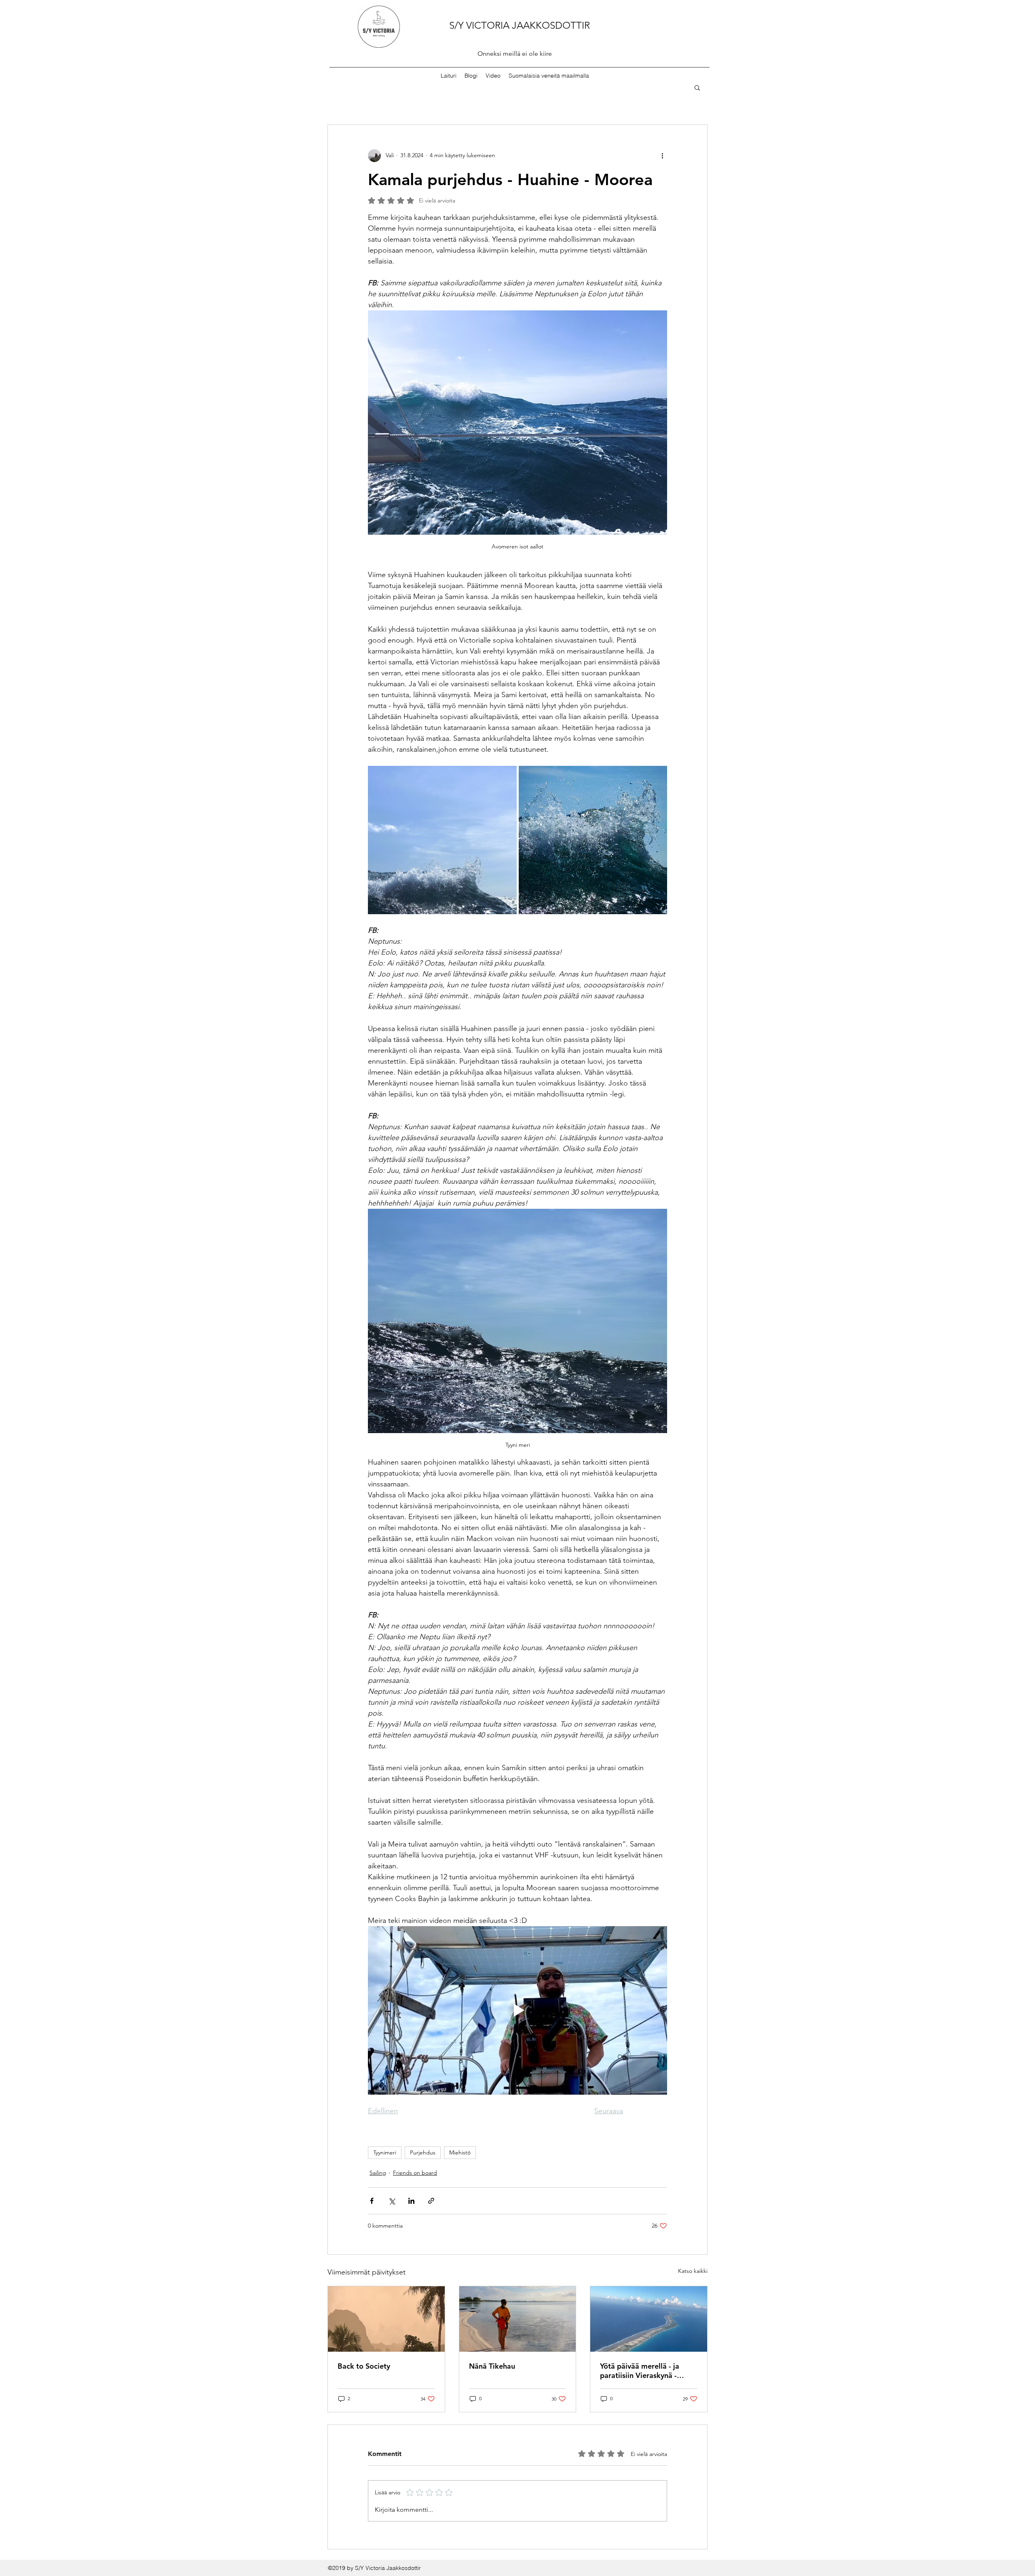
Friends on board (415, 2173)
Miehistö (460, 2152)
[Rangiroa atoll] (649, 2319)
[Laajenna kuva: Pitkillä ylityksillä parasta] (442, 840)
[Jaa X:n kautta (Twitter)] (392, 2201)
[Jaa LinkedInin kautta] (411, 2201)
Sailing (378, 2173)
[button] (697, 87)
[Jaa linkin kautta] (431, 2201)
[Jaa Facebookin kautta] (372, 2201)
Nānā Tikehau (492, 2366)
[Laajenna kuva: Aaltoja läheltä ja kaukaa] (593, 840)
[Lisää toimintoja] (662, 156)
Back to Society (364, 2366)
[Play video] (517, 2010)
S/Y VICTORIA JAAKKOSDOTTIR (520, 25)
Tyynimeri (385, 2152)
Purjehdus (423, 2152)
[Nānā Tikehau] (518, 2319)
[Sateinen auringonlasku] (386, 2319)
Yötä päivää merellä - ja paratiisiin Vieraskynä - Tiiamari (640, 2371)
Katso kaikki (693, 2271)
